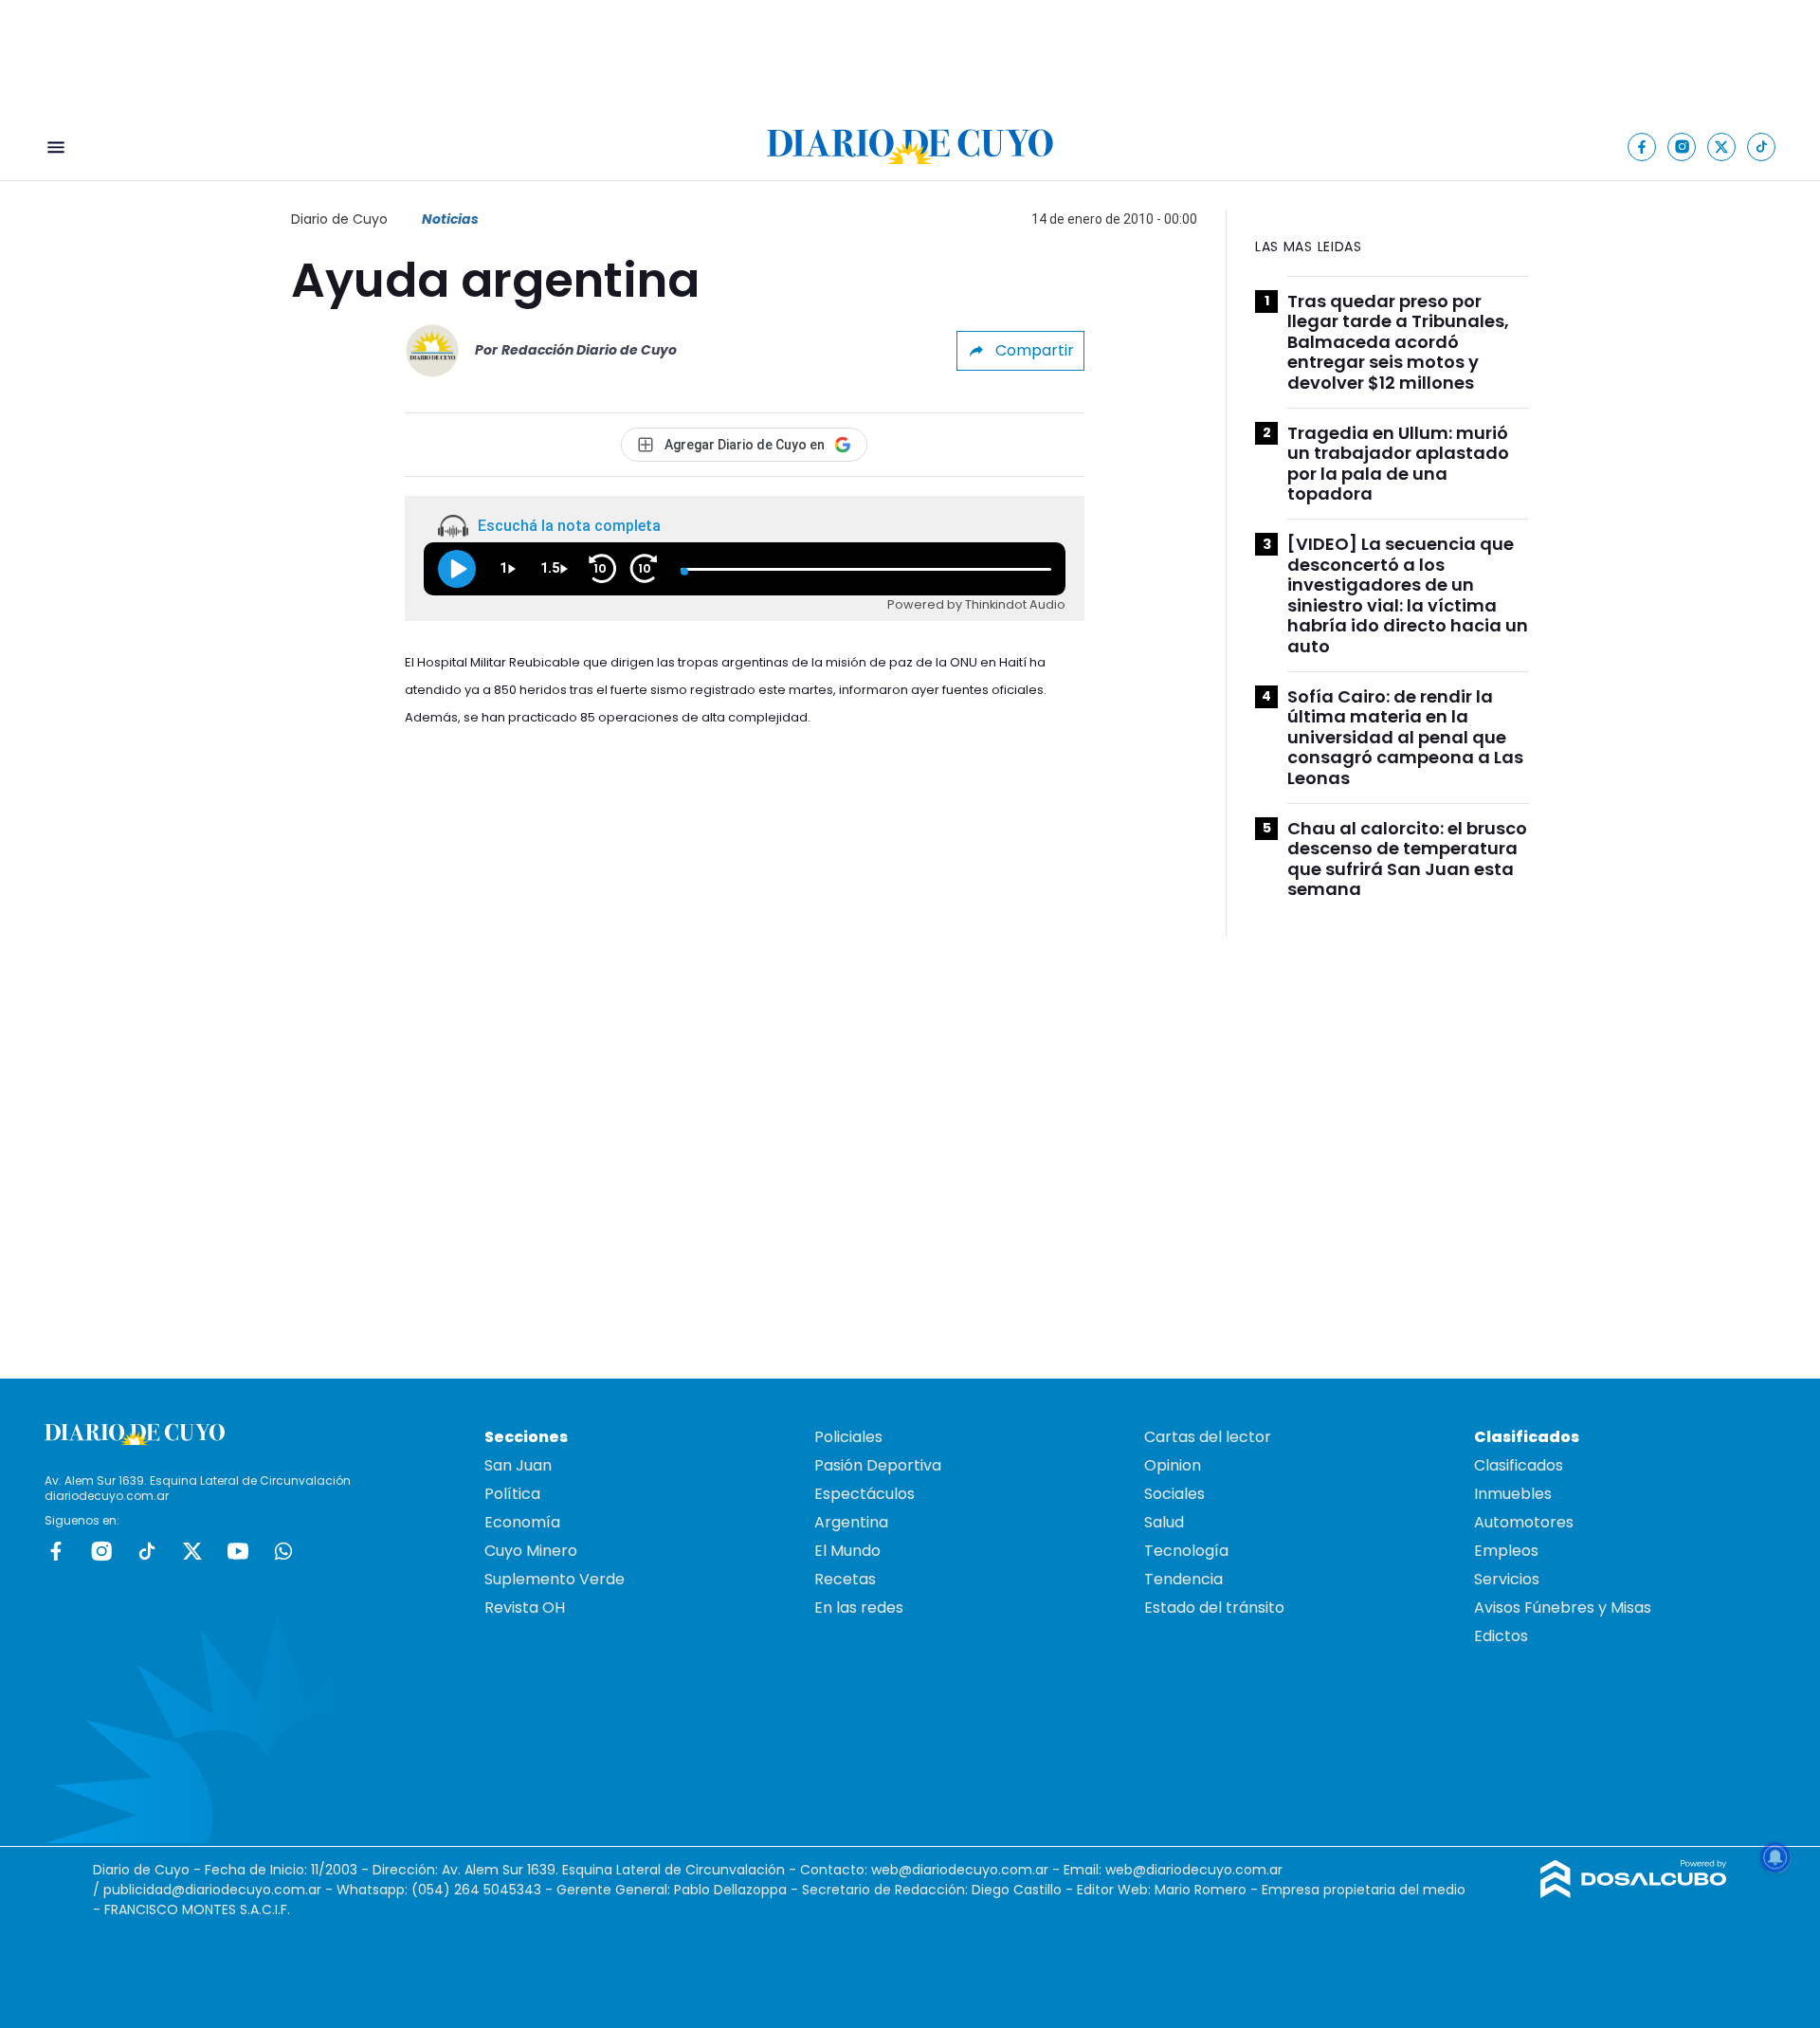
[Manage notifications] (1775, 1857)
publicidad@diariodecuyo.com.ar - (220, 1890)
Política (512, 1494)
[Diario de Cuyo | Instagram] (1682, 146)
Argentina (851, 1522)
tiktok (147, 1551)
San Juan (518, 1465)
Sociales (1174, 1494)
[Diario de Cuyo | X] (1722, 146)
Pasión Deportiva (878, 1465)
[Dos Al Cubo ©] (1634, 1893)
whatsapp (283, 1551)
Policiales (848, 1437)
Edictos (1501, 1636)
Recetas (845, 1579)
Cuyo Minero (531, 1551)
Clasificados (1519, 1465)
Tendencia (1183, 1579)
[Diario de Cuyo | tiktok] (1762, 146)
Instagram (101, 1551)
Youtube (238, 1551)
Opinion (1173, 1465)
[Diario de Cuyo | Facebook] (1642, 146)
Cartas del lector (1208, 1437)
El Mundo (847, 1551)
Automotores (1524, 1522)
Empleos (1506, 1551)
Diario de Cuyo (339, 219)
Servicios (1507, 1579)
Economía (522, 1522)
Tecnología (1186, 1551)
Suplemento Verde (555, 1579)
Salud (1164, 1522)
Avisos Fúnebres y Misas (1563, 1608)
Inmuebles (1513, 1494)
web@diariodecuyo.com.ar (960, 1870)
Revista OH (525, 1608)
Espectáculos (864, 1494)
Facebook (56, 1551)
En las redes (859, 1608)
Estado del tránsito (1214, 1608)
